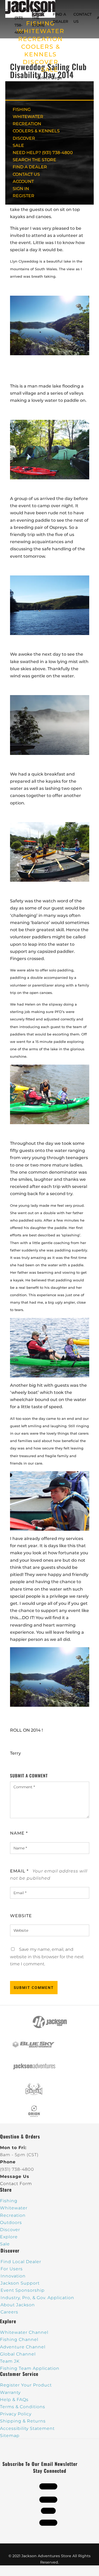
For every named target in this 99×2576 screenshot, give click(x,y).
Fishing (9, 2201)
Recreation (13, 2215)
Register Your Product (26, 2385)
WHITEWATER (28, 117)
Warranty (10, 2392)
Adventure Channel (23, 2347)
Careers (9, 2312)
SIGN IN (21, 189)
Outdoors (11, 2223)
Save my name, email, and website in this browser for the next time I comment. (47, 1956)
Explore (9, 2237)
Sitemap (10, 2436)
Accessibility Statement (27, 2428)
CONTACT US (26, 174)
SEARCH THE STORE (34, 160)
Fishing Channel (19, 2339)
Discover (10, 2230)
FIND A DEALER (30, 167)
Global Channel (18, 2354)
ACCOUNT (23, 181)
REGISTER (23, 196)
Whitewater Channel (24, 2332)
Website (21, 1916)
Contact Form (16, 2184)
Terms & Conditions (23, 2407)
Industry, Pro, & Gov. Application (37, 2298)
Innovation (13, 2276)
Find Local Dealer (21, 2262)
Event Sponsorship (23, 2290)
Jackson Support (20, 2283)
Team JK (10, 2361)
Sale (5, 2244)
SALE (50, 70)
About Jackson (18, 2305)
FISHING (22, 109)
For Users (12, 2269)
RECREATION (41, 39)
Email (19, 1871)
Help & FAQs (14, 2400)
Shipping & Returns (23, 2421)
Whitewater (14, 2208)
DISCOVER (41, 62)
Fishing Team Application (30, 2368)
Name (19, 1833)
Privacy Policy (16, 2414)
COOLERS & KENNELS (36, 131)
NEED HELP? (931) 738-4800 (21, 18)
